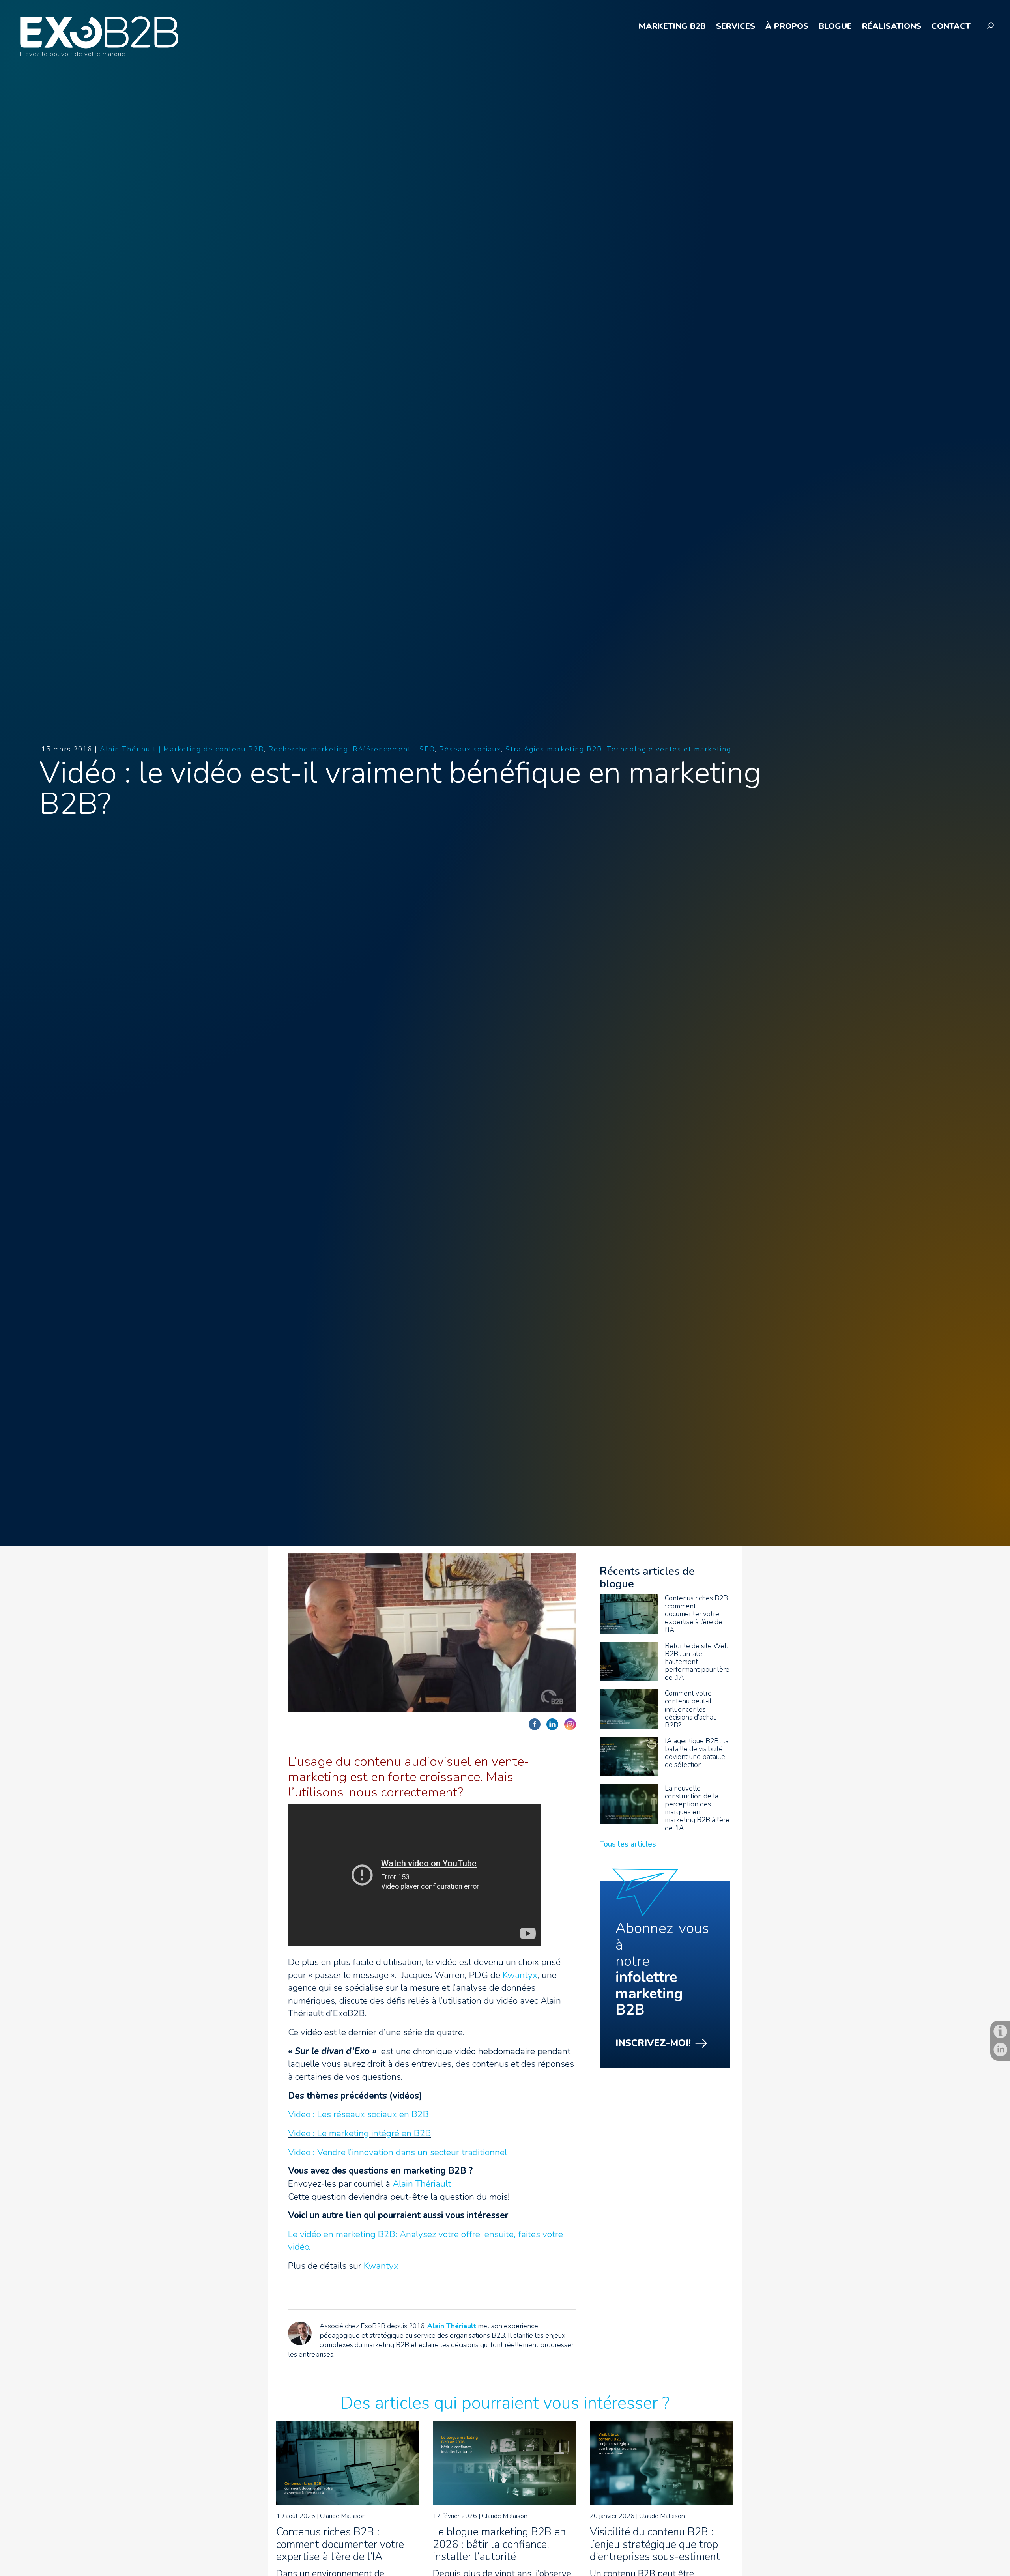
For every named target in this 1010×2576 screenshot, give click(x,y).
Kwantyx (520, 1975)
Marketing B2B (672, 27)
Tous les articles (628, 1844)
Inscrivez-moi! (653, 2043)
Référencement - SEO (394, 749)
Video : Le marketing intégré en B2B (360, 2133)
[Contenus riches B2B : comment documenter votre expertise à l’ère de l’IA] (348, 2502)
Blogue (835, 27)
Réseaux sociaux (470, 749)
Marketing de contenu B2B (214, 749)
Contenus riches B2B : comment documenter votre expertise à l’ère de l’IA (340, 2544)
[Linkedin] (1000, 2050)
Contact (951, 27)
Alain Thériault (422, 2184)
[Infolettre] (1000, 2031)
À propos (787, 27)
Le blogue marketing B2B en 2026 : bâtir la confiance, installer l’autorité (499, 2544)
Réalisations (892, 27)
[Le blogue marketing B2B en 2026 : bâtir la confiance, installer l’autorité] (504, 2502)
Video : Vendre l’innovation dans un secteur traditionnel (397, 2152)
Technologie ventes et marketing (669, 749)
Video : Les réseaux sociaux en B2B (358, 2114)
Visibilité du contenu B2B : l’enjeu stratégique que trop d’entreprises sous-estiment (655, 2544)
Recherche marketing (308, 749)
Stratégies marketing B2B (554, 749)
